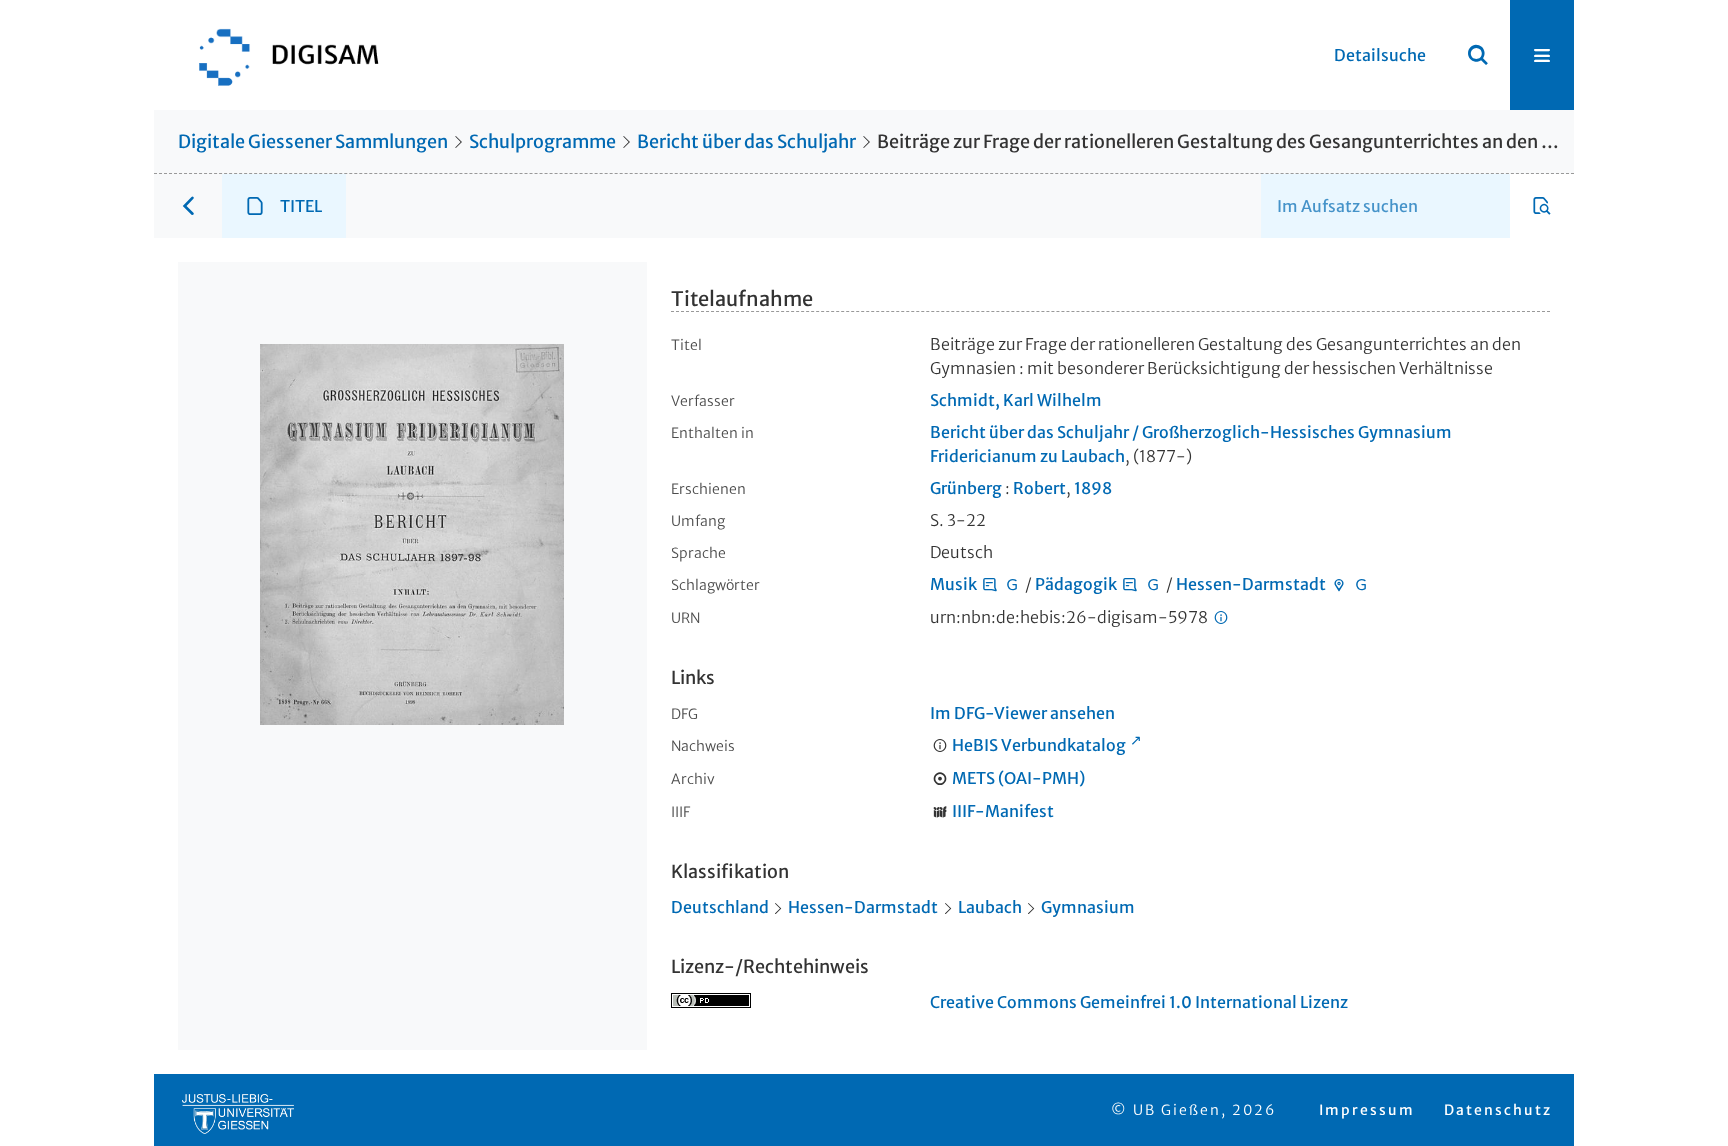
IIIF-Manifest (1003, 811)
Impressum (1367, 1110)
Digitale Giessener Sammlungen (313, 141)
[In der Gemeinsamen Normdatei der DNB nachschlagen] (1012, 584)
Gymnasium (1088, 907)
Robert (1039, 488)
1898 (1093, 488)
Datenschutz (1498, 1110)
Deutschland (720, 907)
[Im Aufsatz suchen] (1542, 206)
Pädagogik (1076, 584)
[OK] (1478, 55)
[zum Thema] (990, 584)
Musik (953, 584)
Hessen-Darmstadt (1251, 584)
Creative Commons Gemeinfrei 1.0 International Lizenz (1139, 1002)
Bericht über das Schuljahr (746, 141)
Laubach (990, 907)
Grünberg (966, 488)
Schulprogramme (542, 141)
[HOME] (279, 55)
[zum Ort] (1339, 584)
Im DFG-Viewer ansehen (1022, 713)
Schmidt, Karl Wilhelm (1016, 400)
